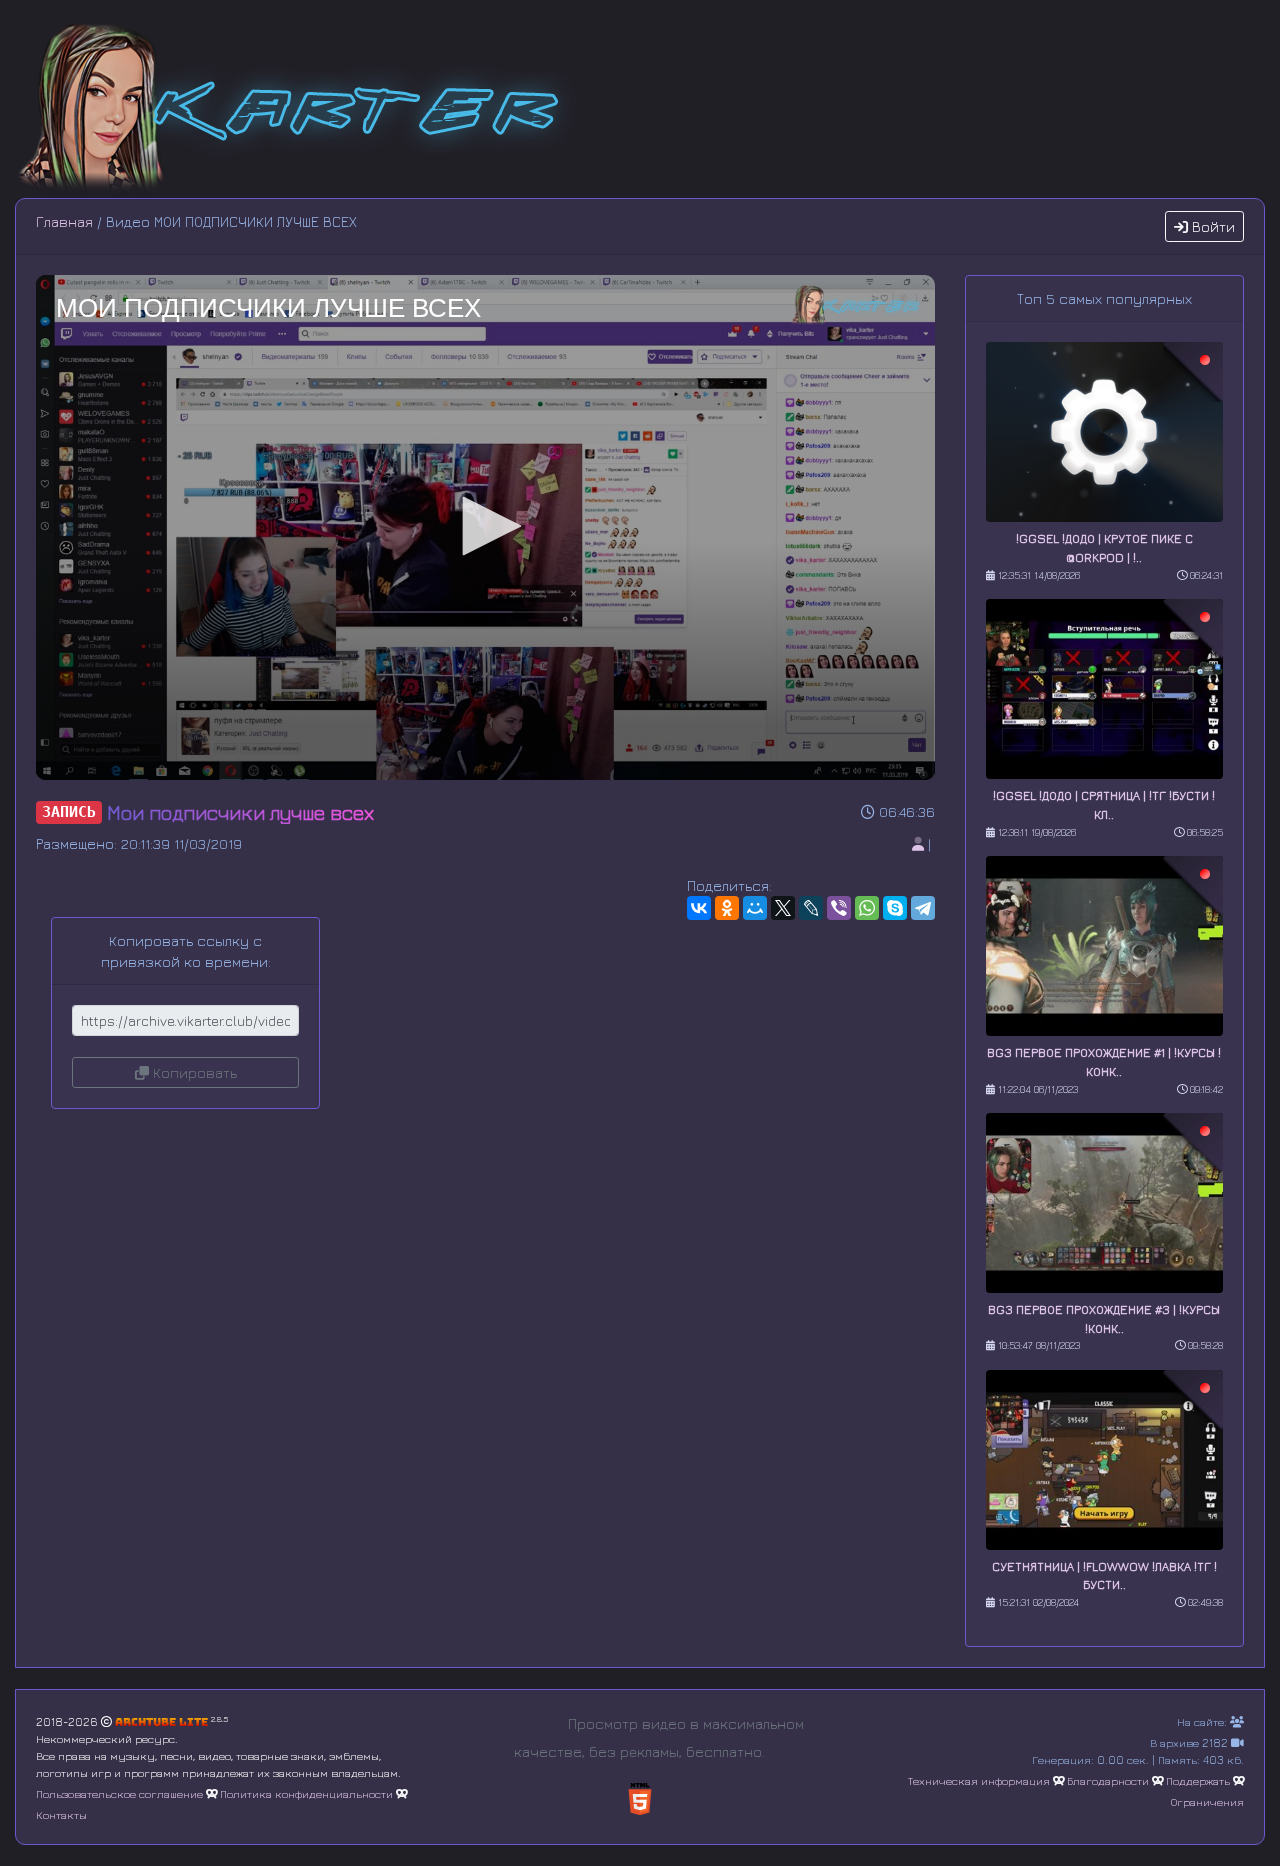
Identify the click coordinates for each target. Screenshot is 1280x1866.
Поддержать (1198, 1780)
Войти (1211, 226)
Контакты (61, 1814)
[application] (485, 527)
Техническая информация (979, 1780)
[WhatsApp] (867, 908)
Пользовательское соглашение (119, 1793)
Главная (64, 221)
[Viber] (839, 908)
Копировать (193, 1072)
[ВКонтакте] (699, 908)
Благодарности (1108, 1780)
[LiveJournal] (811, 908)
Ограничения (1207, 1801)
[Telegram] (923, 908)
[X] (783, 908)
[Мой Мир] (755, 908)
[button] (485, 526)
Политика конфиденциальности (306, 1793)
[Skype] (895, 908)
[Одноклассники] (727, 908)
